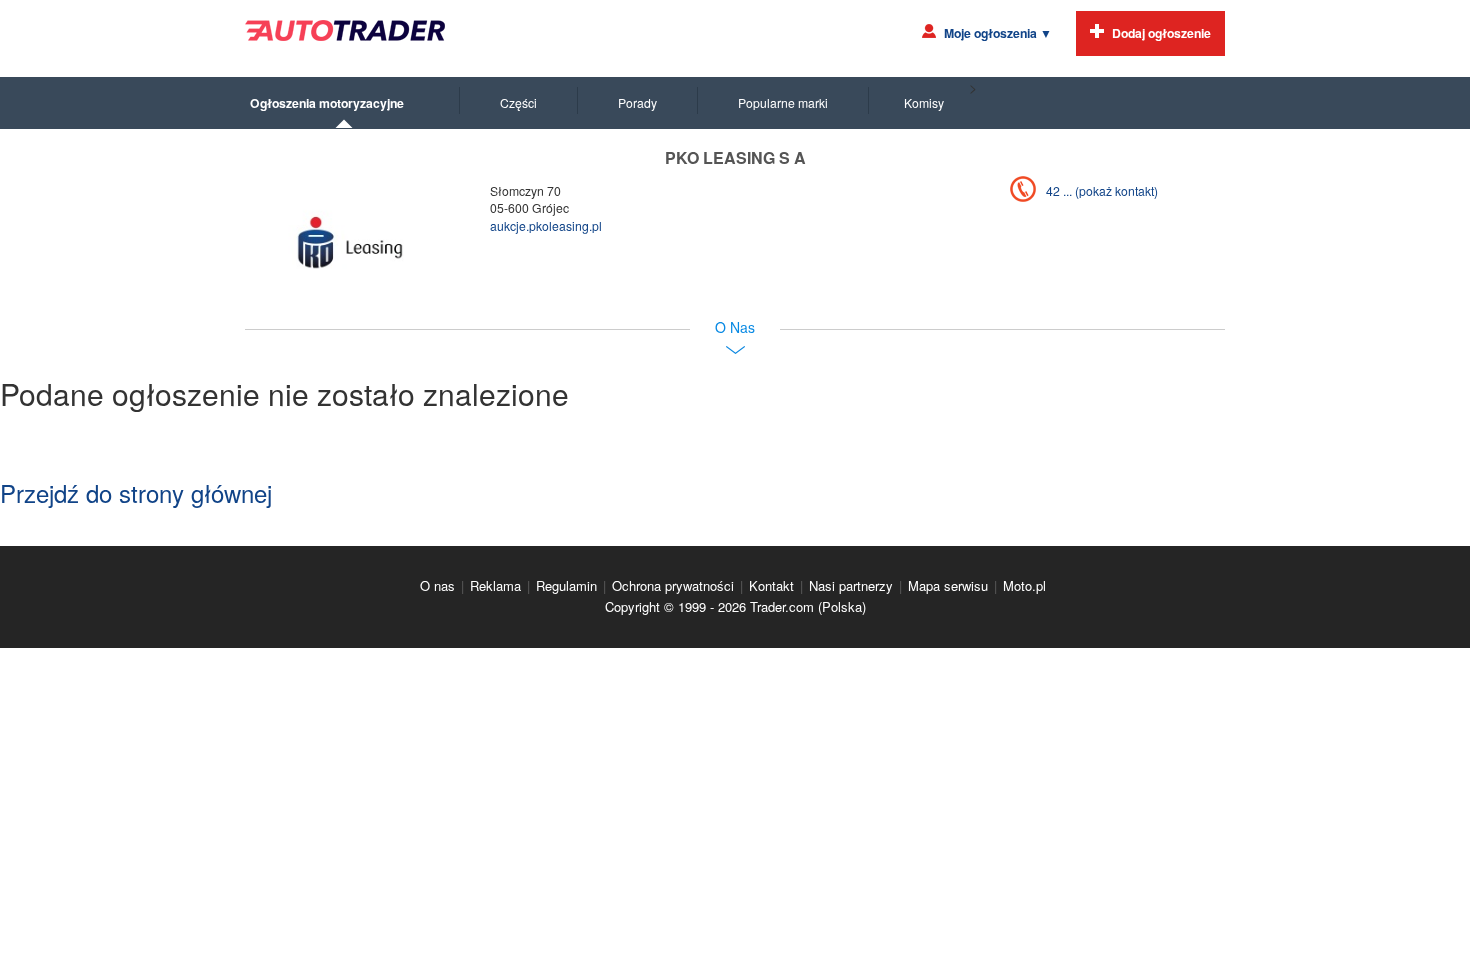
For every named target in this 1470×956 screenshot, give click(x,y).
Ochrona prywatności (673, 585)
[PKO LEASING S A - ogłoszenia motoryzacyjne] (350, 244)
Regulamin (566, 585)
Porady (637, 102)
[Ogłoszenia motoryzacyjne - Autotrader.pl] (345, 30)
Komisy (924, 102)
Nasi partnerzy (851, 585)
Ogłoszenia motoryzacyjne (327, 103)
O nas (437, 585)
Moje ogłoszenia (998, 33)
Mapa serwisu (948, 585)
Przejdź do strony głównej (136, 492)
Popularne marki (783, 102)
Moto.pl (1024, 585)
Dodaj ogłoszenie (1161, 33)
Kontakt (771, 585)
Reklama (495, 585)
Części (518, 102)
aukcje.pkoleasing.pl (546, 225)
